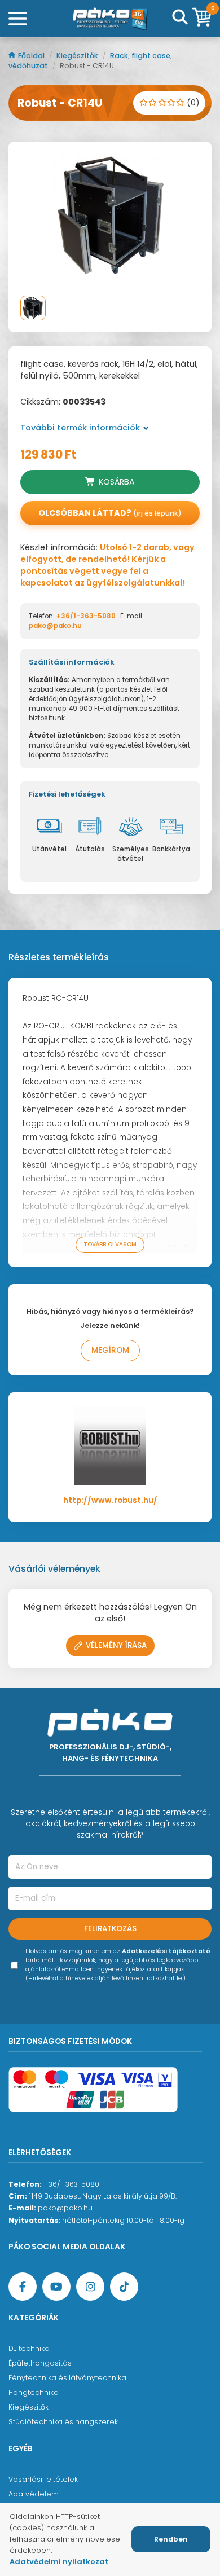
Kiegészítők (78, 56)
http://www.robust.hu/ (110, 1500)
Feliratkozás (110, 1929)
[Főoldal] (110, 19)
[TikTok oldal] (124, 2287)
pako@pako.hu (55, 626)
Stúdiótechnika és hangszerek (63, 2422)
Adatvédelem (34, 2494)
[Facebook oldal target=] (23, 2287)
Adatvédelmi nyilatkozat (59, 2562)
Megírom (110, 1350)
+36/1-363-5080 (86, 616)
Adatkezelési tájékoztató (166, 1951)
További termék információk (80, 428)
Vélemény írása (116, 1645)
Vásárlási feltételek (43, 2479)
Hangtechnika (34, 2392)
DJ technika (29, 2348)
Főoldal (32, 56)
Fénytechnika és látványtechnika (67, 2378)
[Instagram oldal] (90, 2287)
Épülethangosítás (40, 2363)
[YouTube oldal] (56, 2287)
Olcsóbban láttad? (110, 513)
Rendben (171, 2539)
